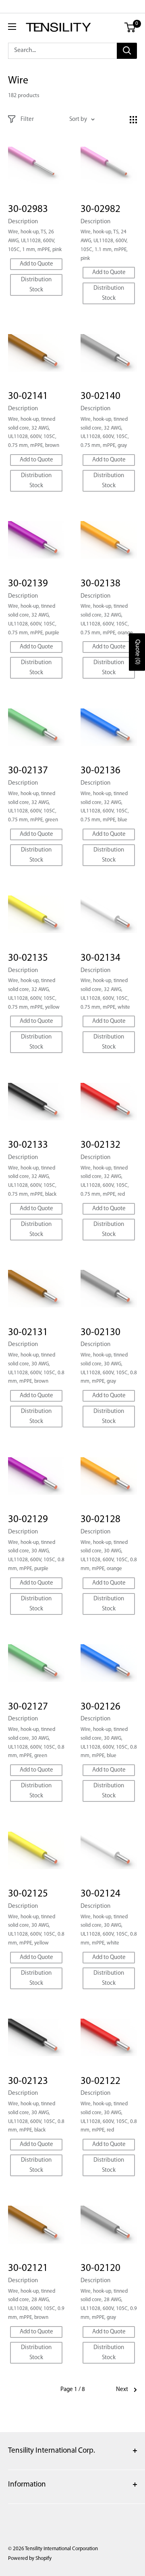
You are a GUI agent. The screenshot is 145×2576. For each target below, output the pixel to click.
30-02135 (28, 958)
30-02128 (100, 1520)
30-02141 (28, 396)
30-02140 (100, 396)
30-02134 (100, 958)
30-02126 (100, 1707)
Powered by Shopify (30, 2558)
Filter (27, 119)
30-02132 (100, 1145)
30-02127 (28, 1707)
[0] (130, 27)
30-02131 (28, 1333)
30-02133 (28, 1145)
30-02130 (100, 1333)
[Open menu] (12, 27)
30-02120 (100, 2268)
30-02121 (28, 2268)
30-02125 (28, 1894)
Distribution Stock (36, 285)
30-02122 (100, 2081)
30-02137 (28, 771)
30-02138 (100, 584)
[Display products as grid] (133, 120)
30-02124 (100, 1894)
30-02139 (28, 584)
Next (122, 2390)
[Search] (127, 51)
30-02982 (100, 209)
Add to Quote (36, 264)
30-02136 (100, 771)
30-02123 (28, 2081)
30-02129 (28, 1520)
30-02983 (28, 209)
